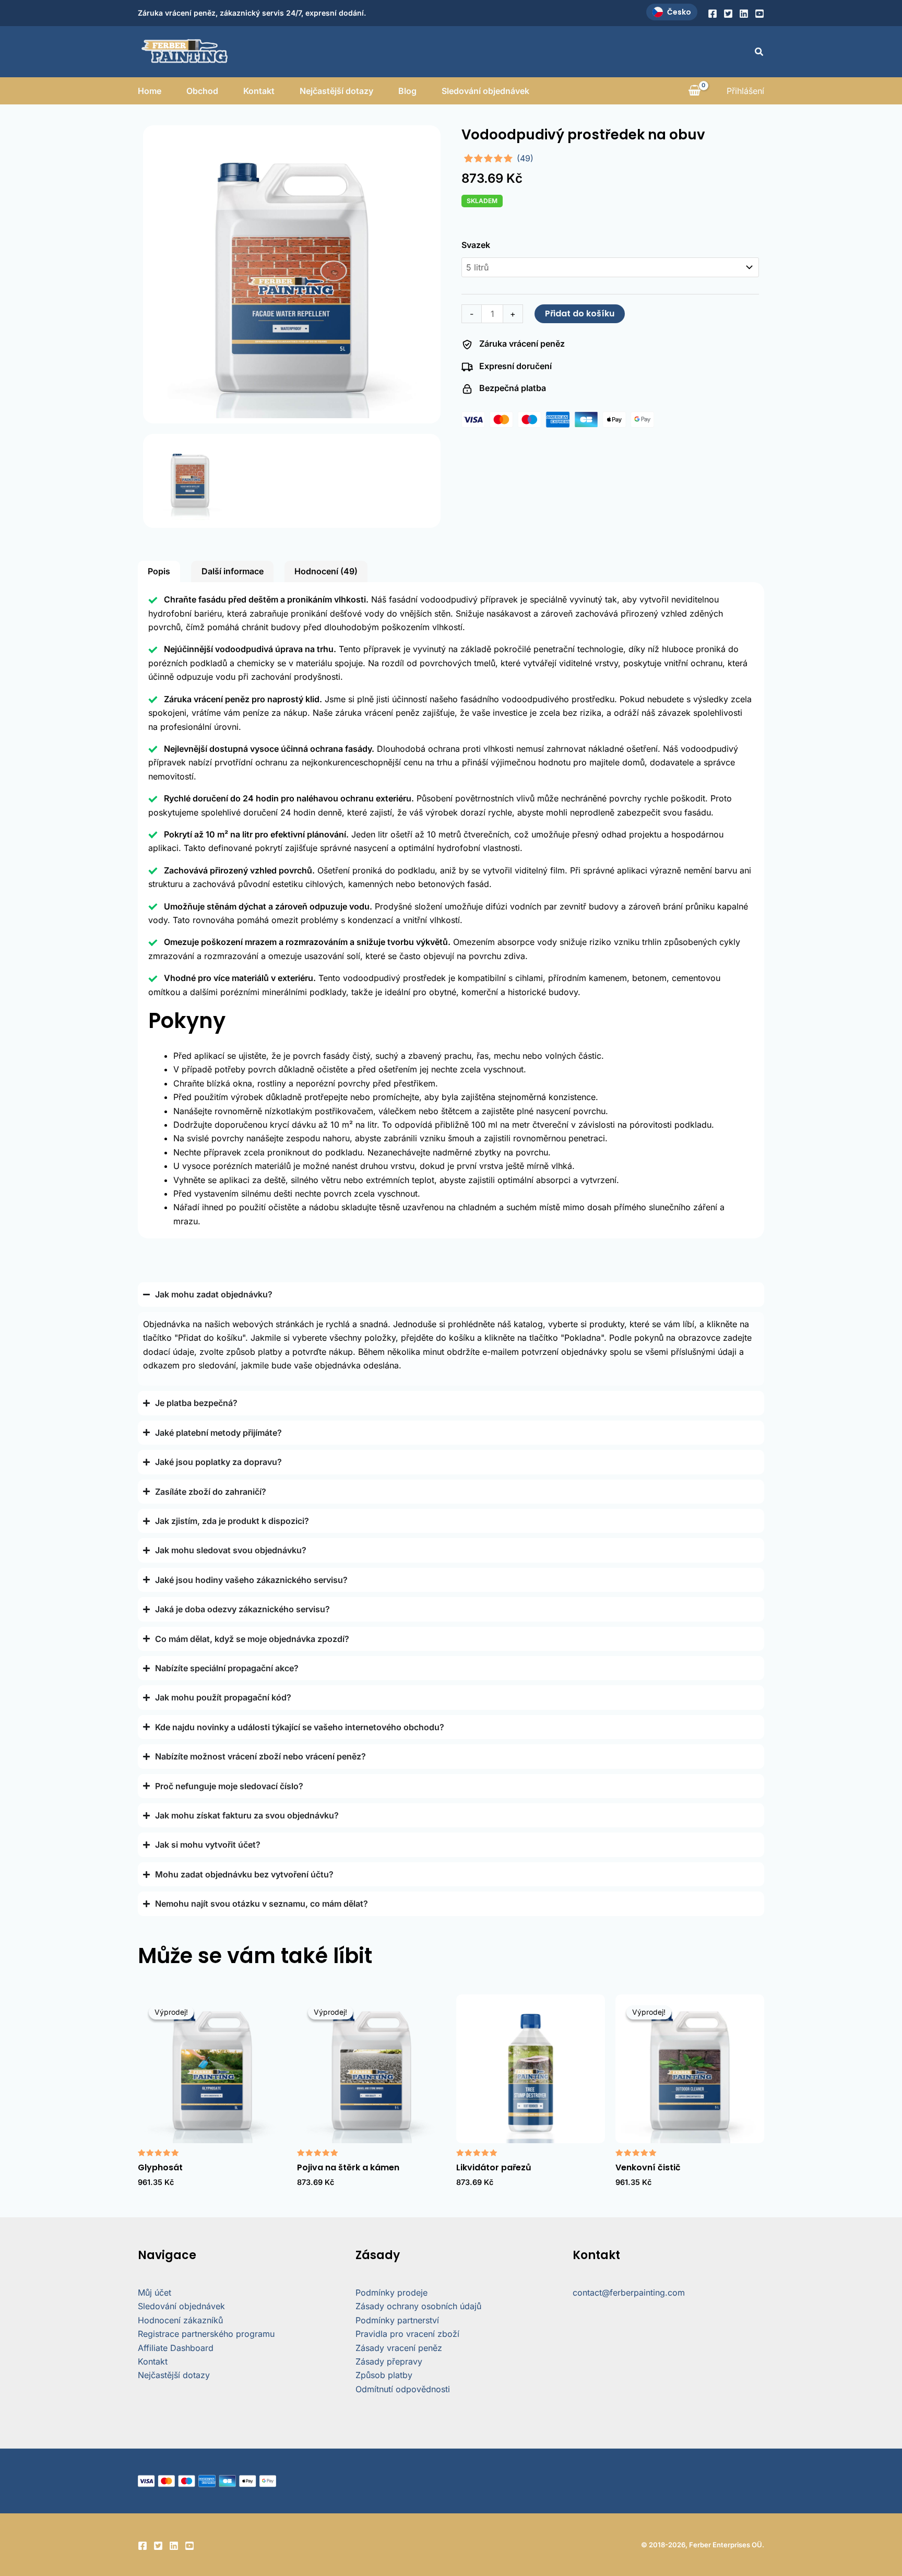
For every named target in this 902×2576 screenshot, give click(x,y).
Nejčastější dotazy (336, 91)
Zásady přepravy (389, 2361)
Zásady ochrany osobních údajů (418, 2306)
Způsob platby (384, 2375)
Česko (679, 12)
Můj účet (155, 2293)
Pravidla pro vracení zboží (407, 2334)
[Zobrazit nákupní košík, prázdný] (694, 91)
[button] (759, 52)
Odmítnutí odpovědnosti (403, 2389)
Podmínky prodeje (391, 2293)
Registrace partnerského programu (206, 2334)
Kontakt (259, 91)
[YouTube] (759, 14)
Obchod (202, 91)
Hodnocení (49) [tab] (326, 571)
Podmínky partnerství (397, 2320)
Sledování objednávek (485, 91)
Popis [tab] (159, 571)
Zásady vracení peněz (399, 2348)
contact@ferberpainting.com (629, 2293)
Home (150, 91)
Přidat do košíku (580, 314)
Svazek (476, 245)
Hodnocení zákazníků (180, 2320)
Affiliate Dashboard (176, 2348)
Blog (407, 91)
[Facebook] (713, 14)
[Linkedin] (744, 14)
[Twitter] (728, 14)
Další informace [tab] (233, 571)
